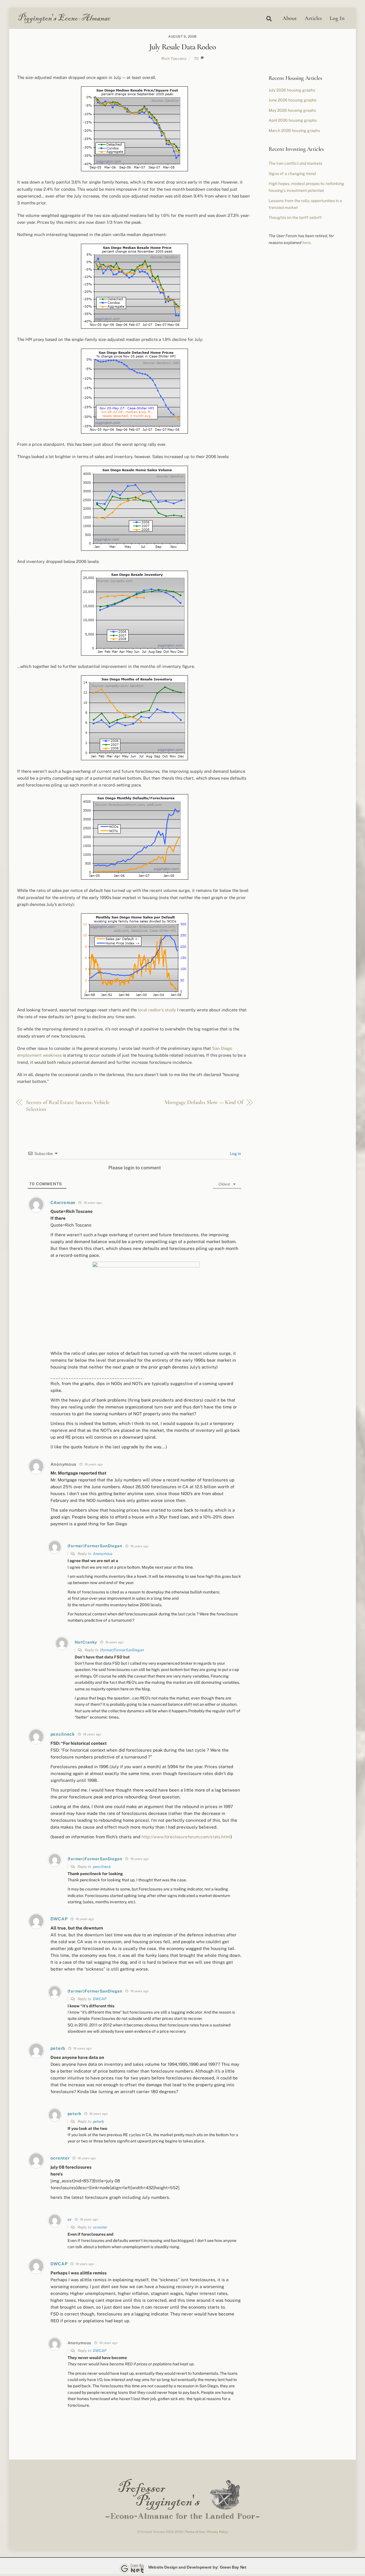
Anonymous (103, 1554)
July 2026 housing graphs (292, 90)
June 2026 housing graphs (293, 100)
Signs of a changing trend (292, 174)
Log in (235, 1154)
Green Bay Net (233, 2567)
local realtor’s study (157, 1010)
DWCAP (100, 1999)
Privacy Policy (218, 2532)
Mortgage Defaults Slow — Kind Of (204, 1102)
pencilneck (102, 1867)
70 (196, 58)
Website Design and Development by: (183, 2567)
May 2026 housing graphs (292, 110)
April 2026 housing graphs (293, 120)
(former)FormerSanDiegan (122, 1650)
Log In (337, 18)
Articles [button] (313, 18)
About (290, 18)
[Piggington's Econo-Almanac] (64, 22)
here (306, 243)
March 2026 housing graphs (294, 131)
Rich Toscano (174, 58)
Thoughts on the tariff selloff (295, 217)
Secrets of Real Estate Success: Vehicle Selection (68, 1106)
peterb (99, 2121)
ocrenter (100, 2227)
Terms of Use (195, 2532)
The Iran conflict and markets (295, 163)
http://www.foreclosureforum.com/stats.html (186, 1837)
